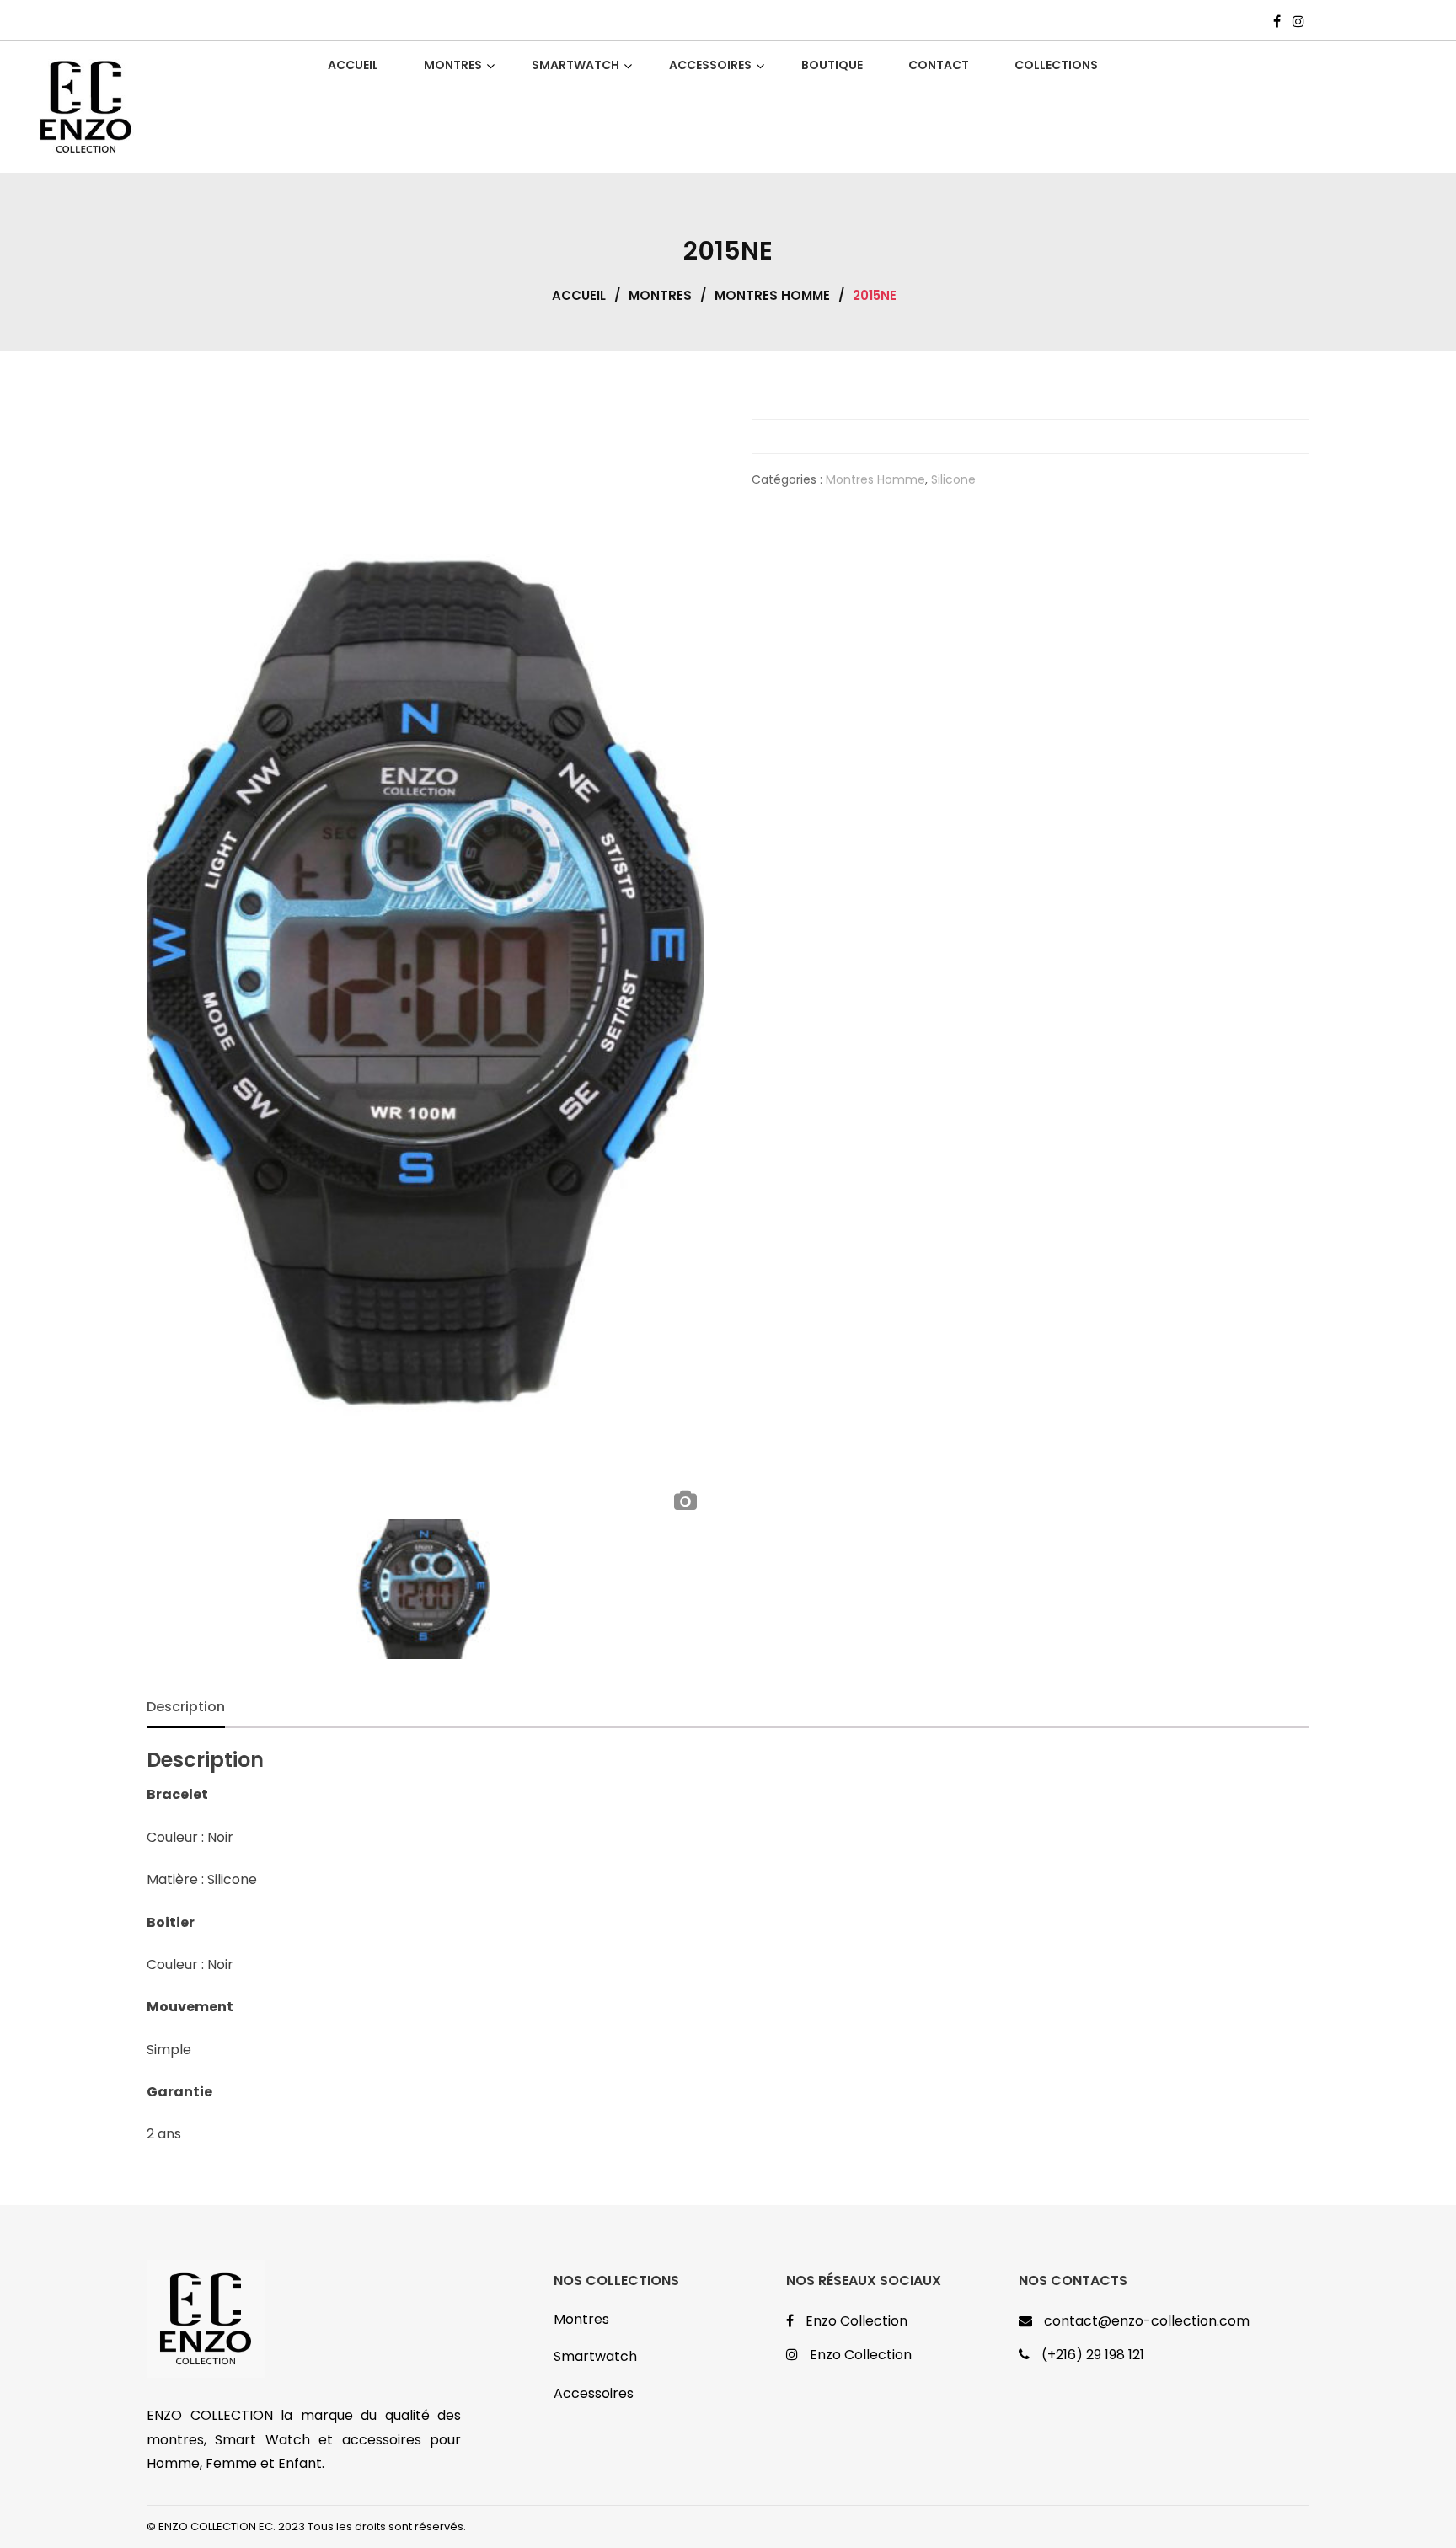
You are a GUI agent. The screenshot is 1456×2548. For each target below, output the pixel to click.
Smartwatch (595, 2356)
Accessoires (594, 2393)
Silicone (953, 479)
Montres (660, 295)
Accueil (579, 295)
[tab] (186, 1707)
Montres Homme (772, 295)
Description (186, 1707)
